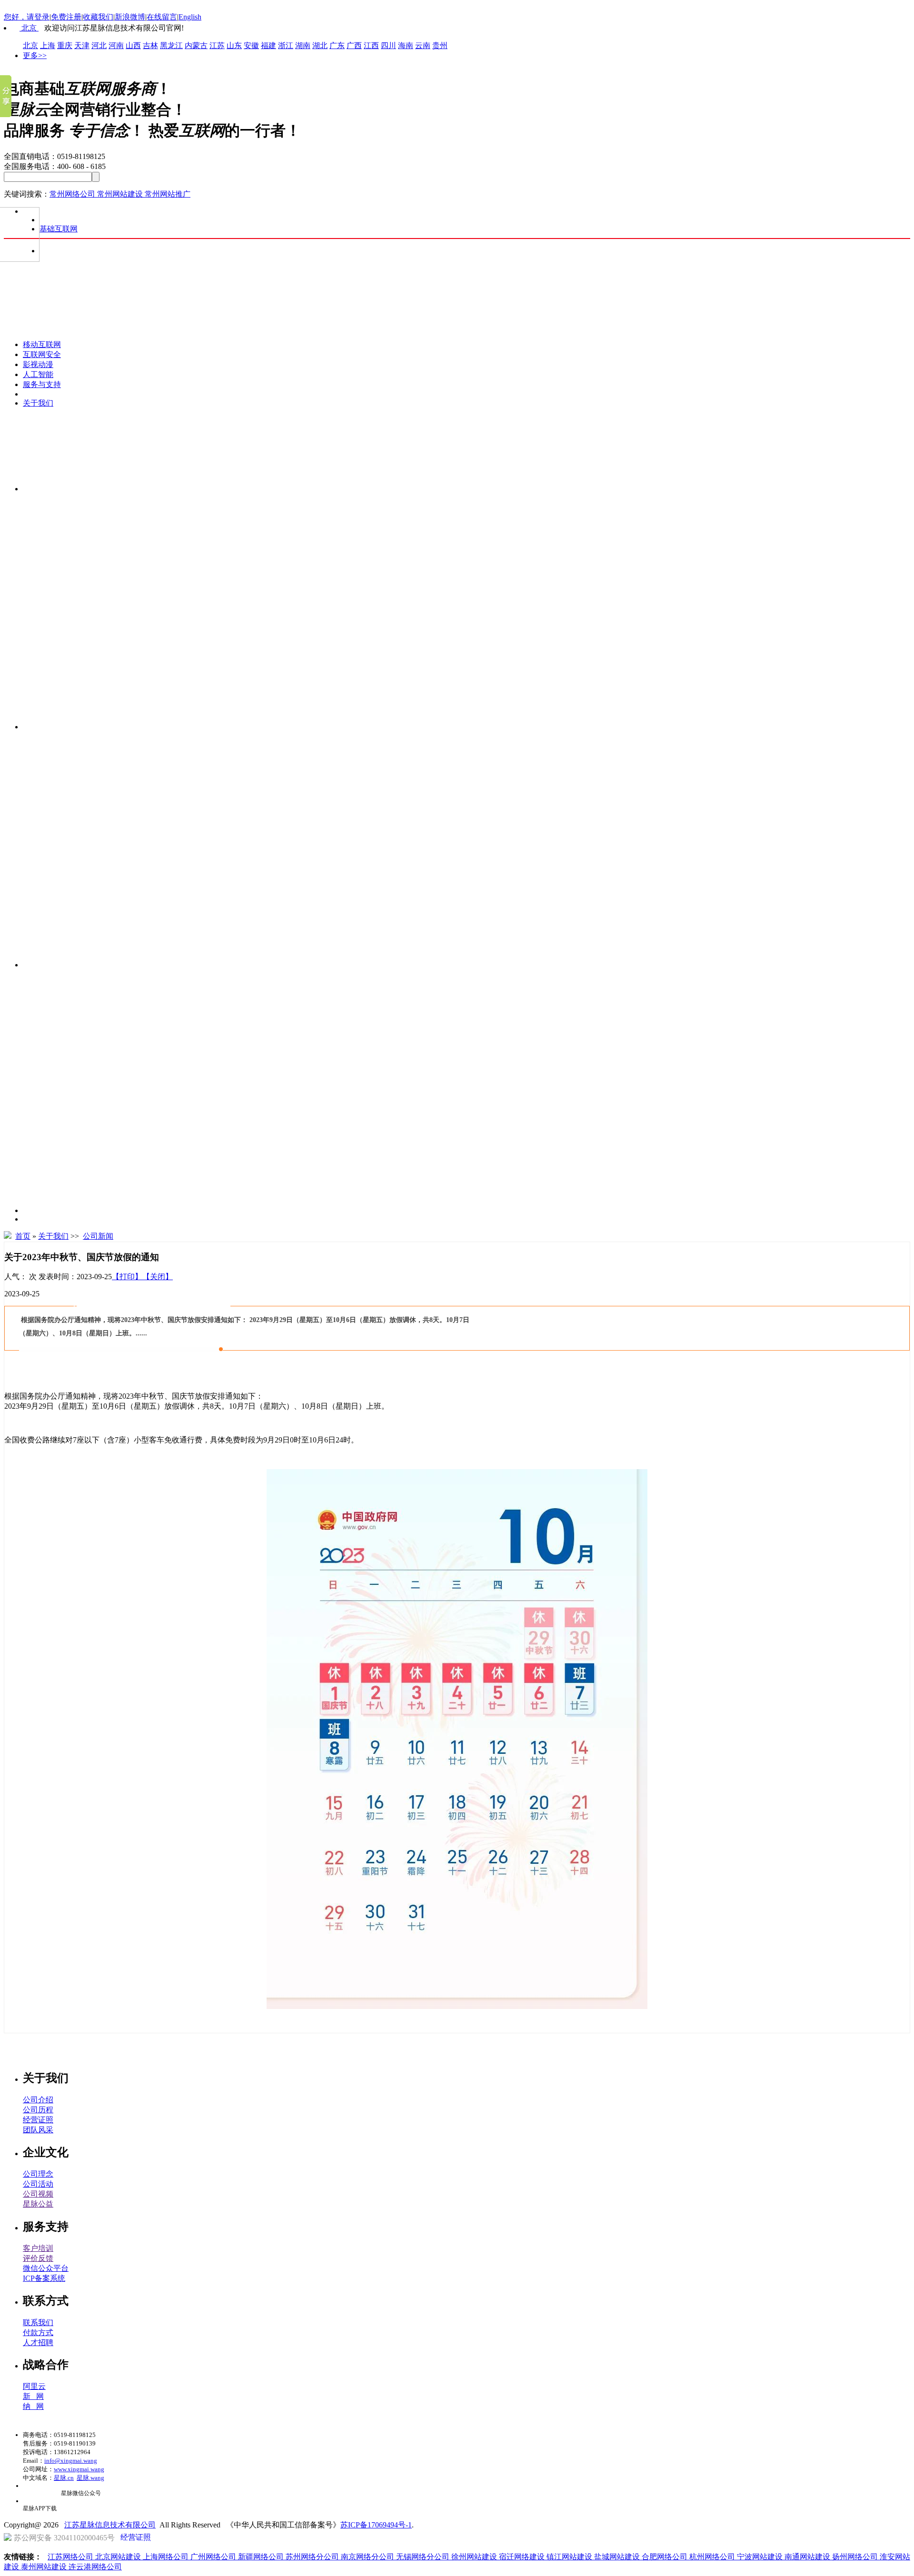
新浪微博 (130, 17)
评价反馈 (38, 2258)
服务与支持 (42, 384)
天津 (82, 45)
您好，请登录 (27, 17)
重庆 (65, 45)
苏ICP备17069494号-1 (376, 2525)
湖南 (303, 45)
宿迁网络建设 (523, 2557)
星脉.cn (64, 2478)
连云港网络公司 (95, 2567)
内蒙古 (196, 45)
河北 (99, 45)
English (190, 17)
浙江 (286, 45)
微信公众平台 (46, 2268)
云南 (423, 45)
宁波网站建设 (761, 2557)
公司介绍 (38, 2100)
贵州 (440, 45)
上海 (48, 45)
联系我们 (38, 2322)
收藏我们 (98, 17)
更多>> (35, 55)
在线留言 (162, 17)
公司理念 (38, 2174)
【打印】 (127, 1277)
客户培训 (38, 2248)
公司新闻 (98, 1236)
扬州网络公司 (856, 2557)
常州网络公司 (73, 194)
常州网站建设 (121, 194)
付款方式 (38, 2332)
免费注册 (66, 17)
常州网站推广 (168, 194)
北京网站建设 (119, 2557)
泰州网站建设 (45, 2567)
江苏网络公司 (71, 2557)
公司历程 (38, 2110)
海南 (406, 45)
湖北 (320, 45)
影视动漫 (38, 364)
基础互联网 (59, 229)
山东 (234, 45)
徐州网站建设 (475, 2557)
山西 (133, 45)
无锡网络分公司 (424, 2557)
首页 (23, 1236)
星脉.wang (90, 2478)
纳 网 (33, 2406)
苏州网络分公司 (313, 2557)
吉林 (150, 45)
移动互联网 (42, 344)
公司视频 (38, 2194)
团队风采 (38, 2130)
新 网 (33, 2396)
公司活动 (38, 2184)
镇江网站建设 (570, 2557)
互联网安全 (42, 354)
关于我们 (38, 403)
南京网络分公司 (368, 2557)
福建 (268, 45)
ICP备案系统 (44, 2278)
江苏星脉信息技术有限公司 (110, 2525)
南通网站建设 (808, 2557)
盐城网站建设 (618, 2557)
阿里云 (34, 2386)
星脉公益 (38, 2204)
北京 (29, 28)
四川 (388, 45)
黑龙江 (171, 45)
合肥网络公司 (666, 2557)
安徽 (251, 45)
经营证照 (38, 2120)
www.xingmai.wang (79, 2469)
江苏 (217, 45)
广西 (354, 45)
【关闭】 (158, 1277)
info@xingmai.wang (71, 2461)
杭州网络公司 (713, 2557)
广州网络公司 (214, 2557)
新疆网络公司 (262, 2557)
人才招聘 (38, 2342)
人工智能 (38, 374)
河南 (116, 45)
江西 (371, 45)
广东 (337, 45)
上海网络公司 (167, 2557)
